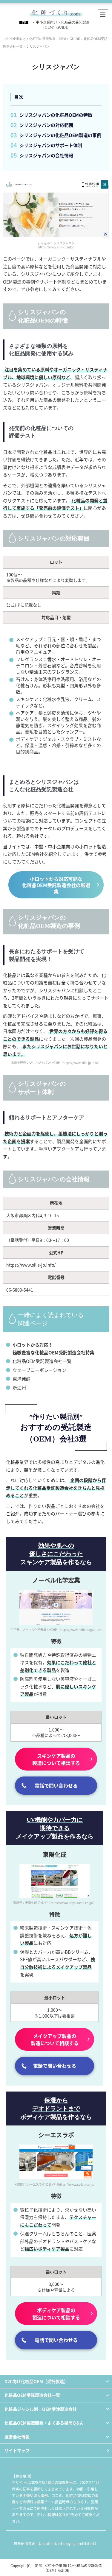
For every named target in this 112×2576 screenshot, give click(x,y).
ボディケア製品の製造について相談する (56, 2314)
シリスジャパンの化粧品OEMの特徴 (56, 115)
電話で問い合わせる (56, 1785)
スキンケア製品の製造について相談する (56, 1759)
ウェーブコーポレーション (39, 1370)
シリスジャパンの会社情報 (46, 155)
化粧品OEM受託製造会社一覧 (42, 1361)
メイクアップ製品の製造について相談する (55, 2039)
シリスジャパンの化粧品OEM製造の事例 (60, 135)
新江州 (19, 1387)
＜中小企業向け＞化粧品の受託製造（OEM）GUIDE (73, 2568)
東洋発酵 (22, 1379)
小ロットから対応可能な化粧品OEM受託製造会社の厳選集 (56, 885)
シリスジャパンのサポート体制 (51, 145)
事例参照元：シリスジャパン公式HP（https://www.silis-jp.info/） (56, 1063)
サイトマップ (17, 2450)
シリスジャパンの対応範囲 (46, 125)
